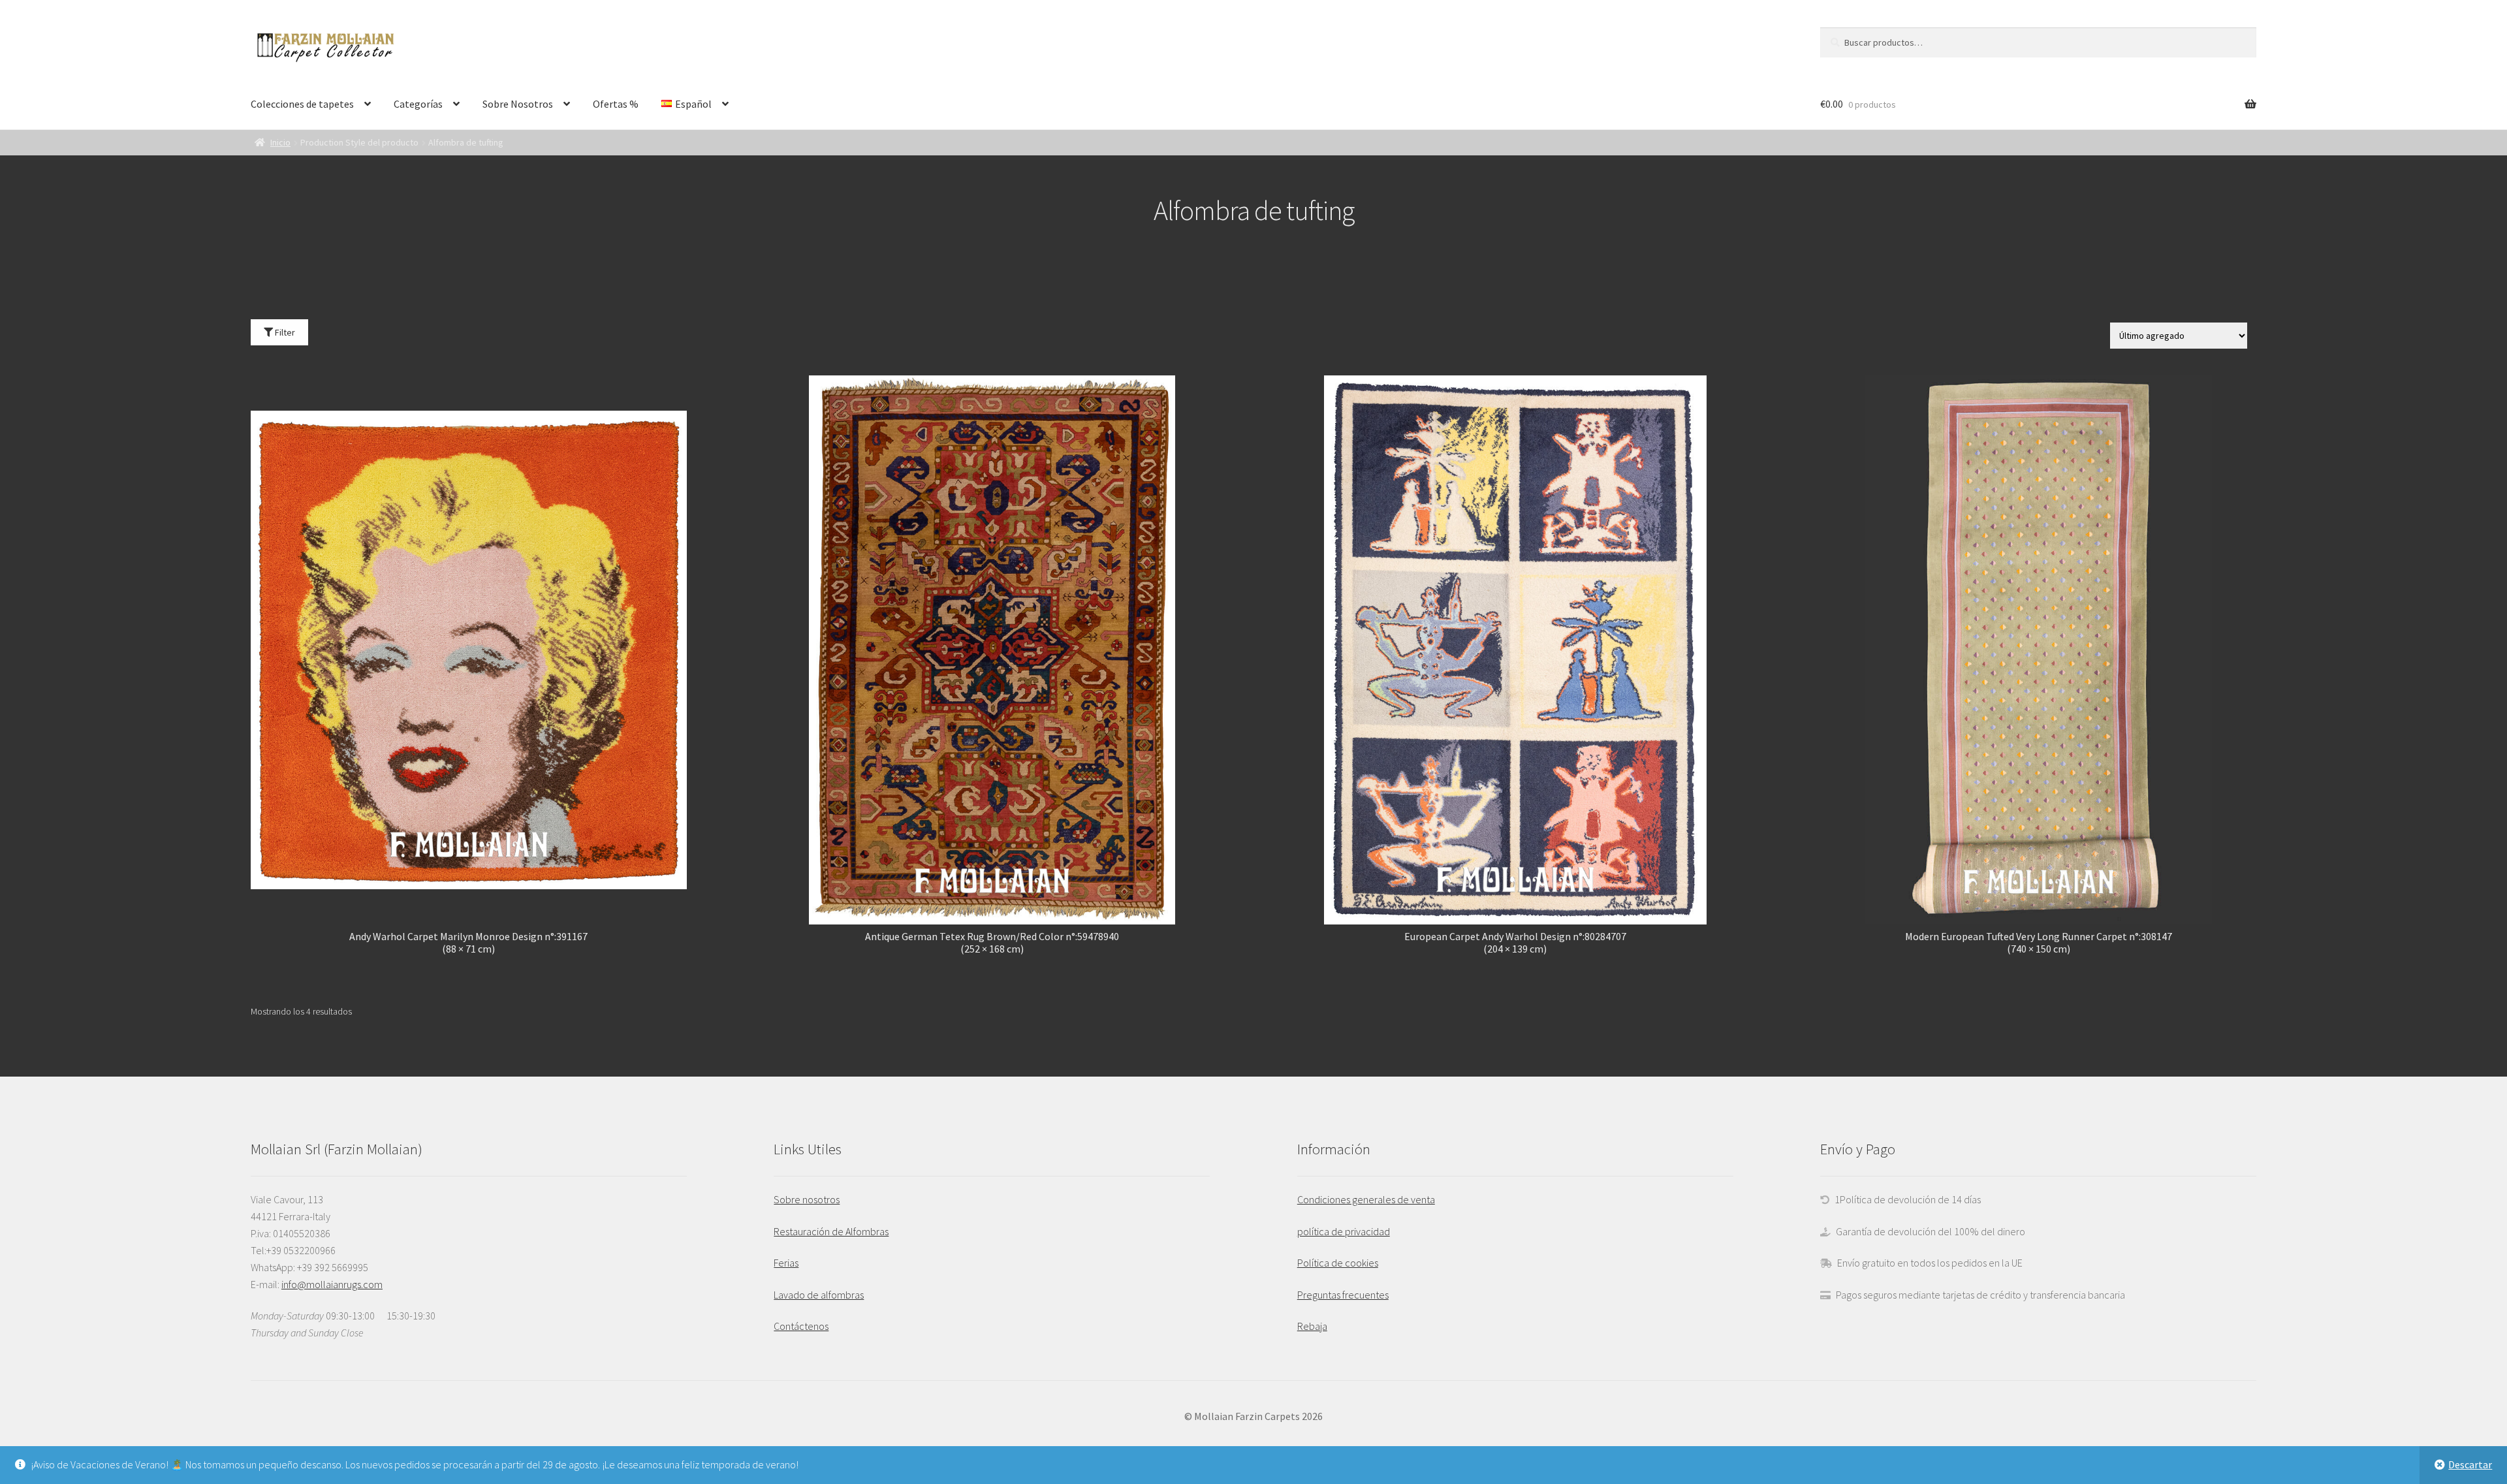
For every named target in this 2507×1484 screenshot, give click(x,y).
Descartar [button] (2470, 1464)
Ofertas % (616, 104)
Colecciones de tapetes (302, 104)
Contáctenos (801, 1326)
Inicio (280, 142)
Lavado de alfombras (819, 1295)
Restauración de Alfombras (831, 1231)
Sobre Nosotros (518, 104)
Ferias (786, 1263)
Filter (284, 332)
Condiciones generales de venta (1366, 1199)
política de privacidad (1344, 1231)
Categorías (418, 104)
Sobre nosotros (807, 1199)
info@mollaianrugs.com (332, 1284)
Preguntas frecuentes (1343, 1295)
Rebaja (1312, 1326)
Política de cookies (1338, 1263)
